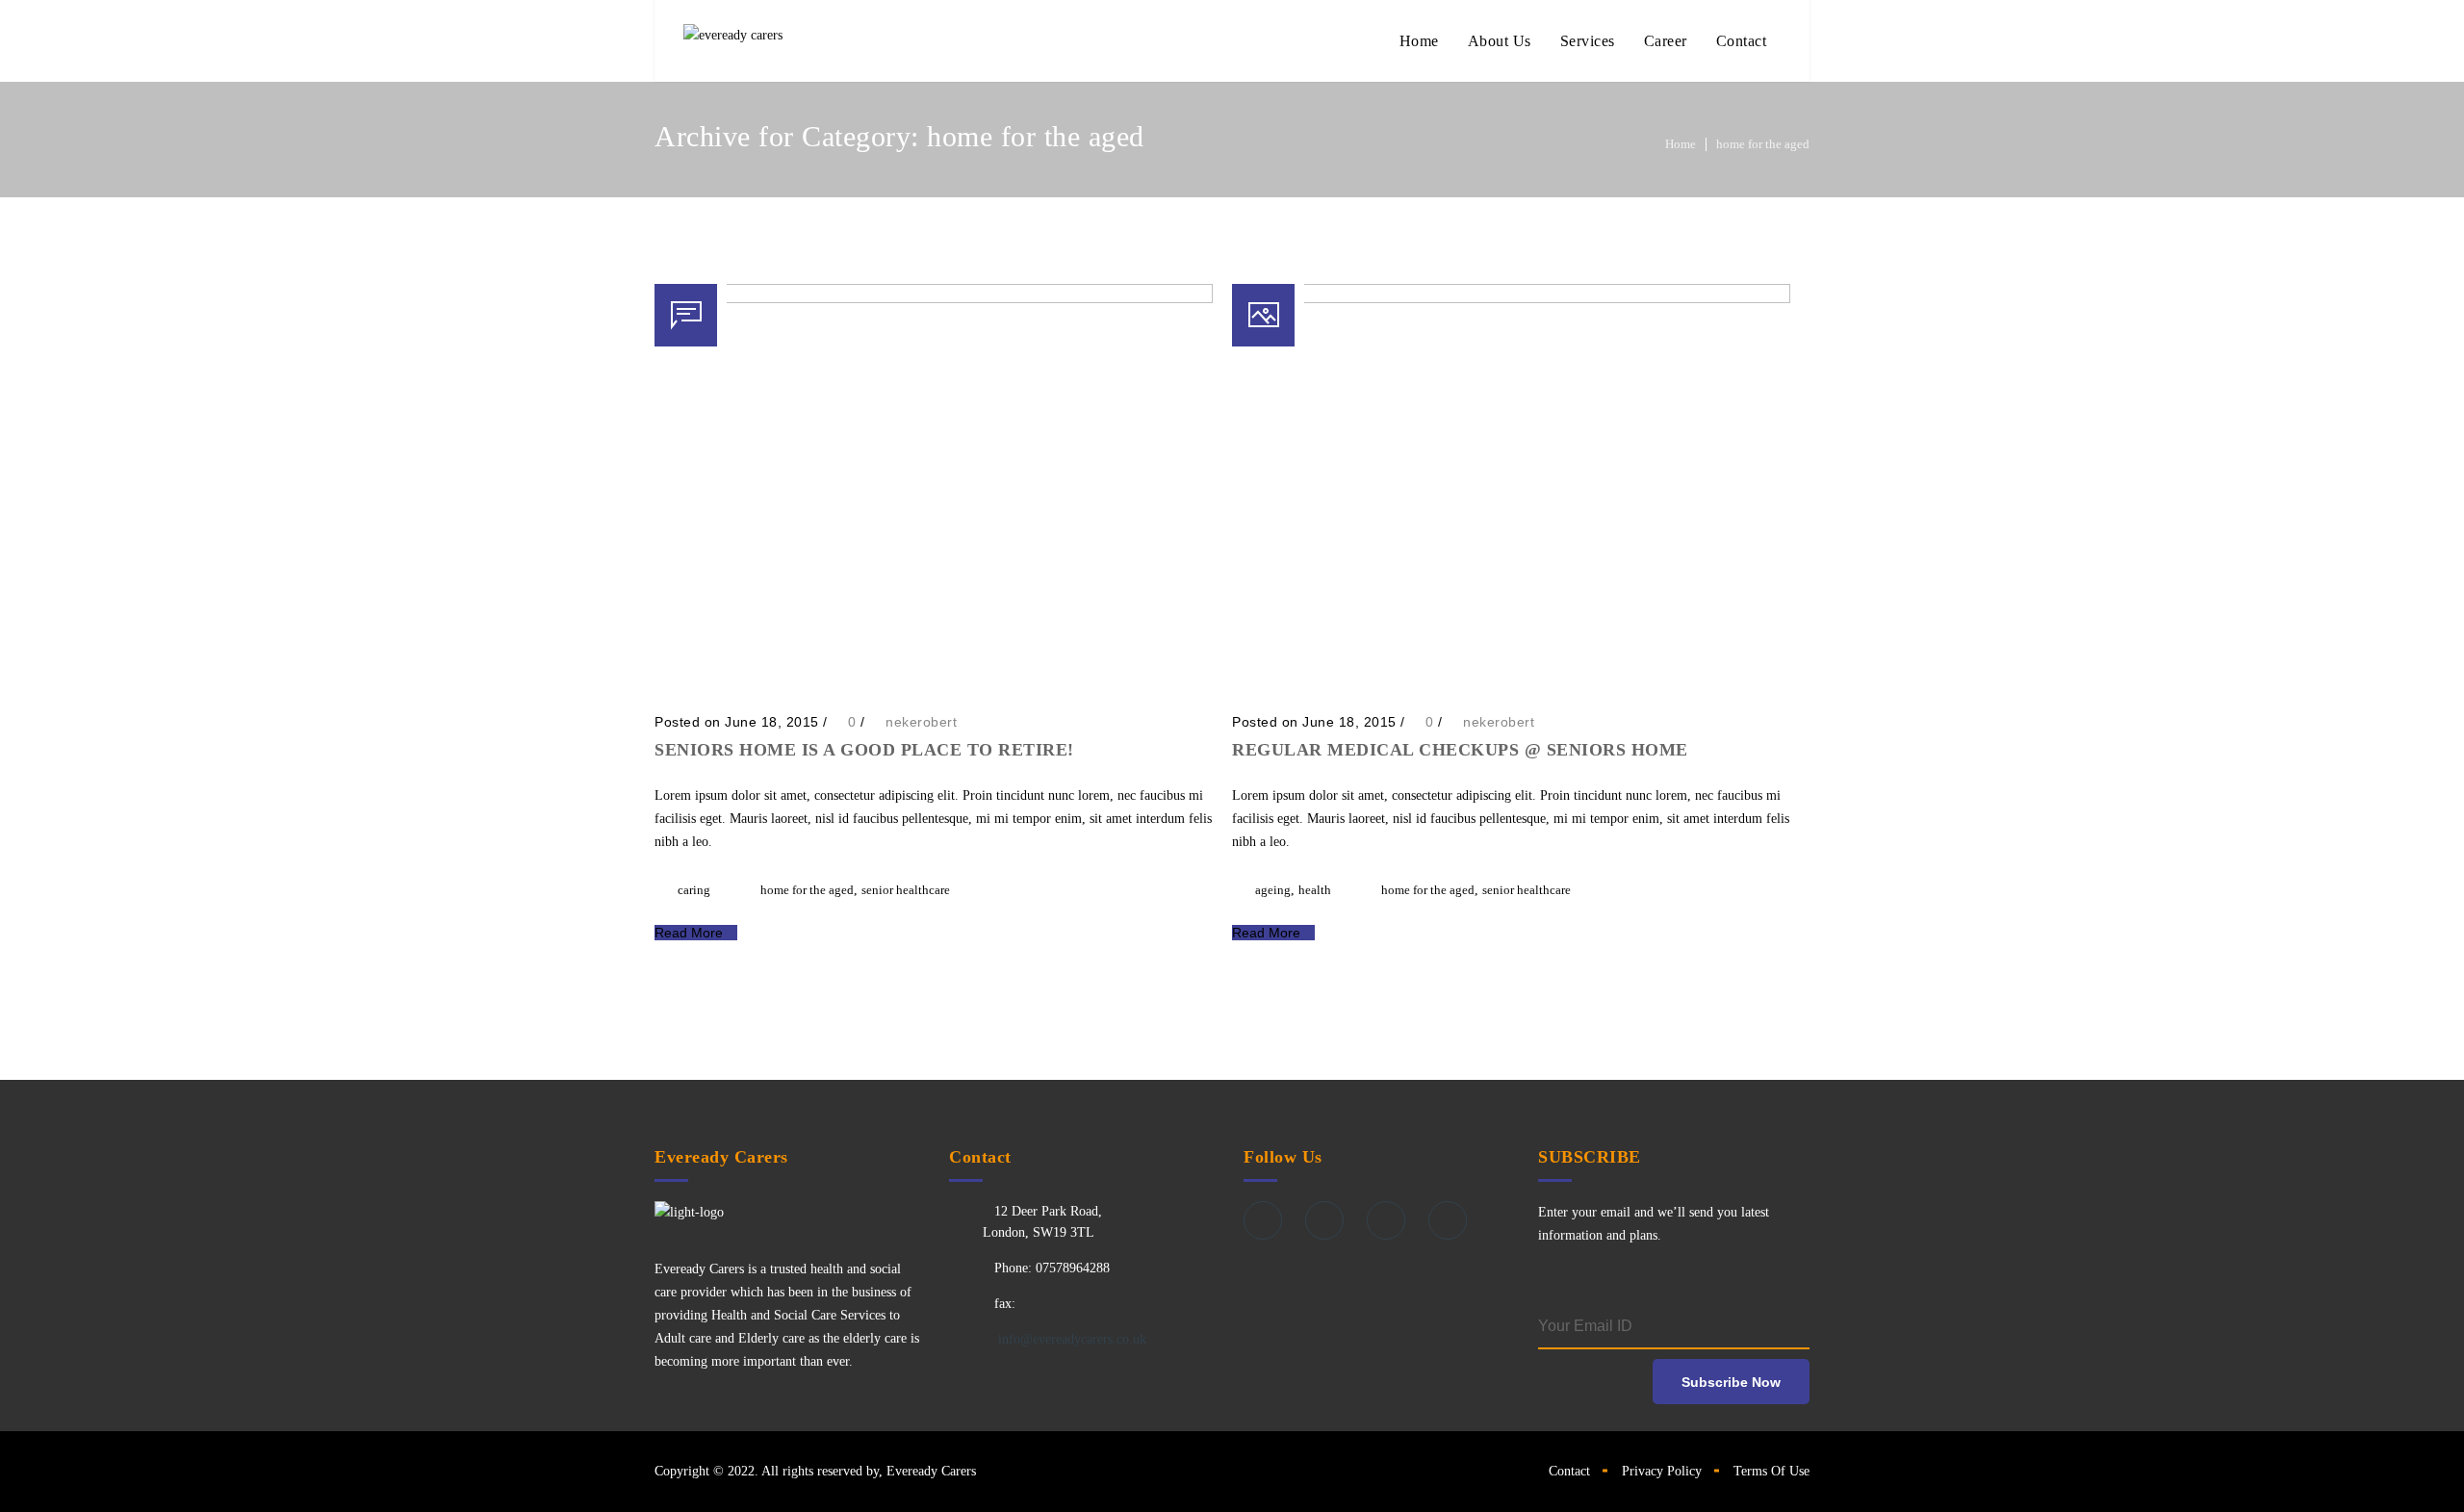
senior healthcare (906, 890)
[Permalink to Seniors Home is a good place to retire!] (934, 299)
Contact (1742, 41)
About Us (1500, 41)
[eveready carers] (733, 41)
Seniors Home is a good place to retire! (864, 750)
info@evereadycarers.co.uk (1070, 1339)
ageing (1273, 890)
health (1315, 890)
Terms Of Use (1771, 1471)
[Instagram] (1448, 1220)
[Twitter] (1324, 1220)
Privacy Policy (1662, 1471)
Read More (691, 933)
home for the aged (1763, 144)
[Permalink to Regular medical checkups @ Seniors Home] (1511, 299)
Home (1419, 41)
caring (694, 890)
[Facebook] (1263, 1220)
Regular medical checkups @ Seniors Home (1460, 750)
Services (1588, 41)
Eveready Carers (931, 1471)
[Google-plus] (1386, 1220)
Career (1666, 41)
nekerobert (921, 722)
